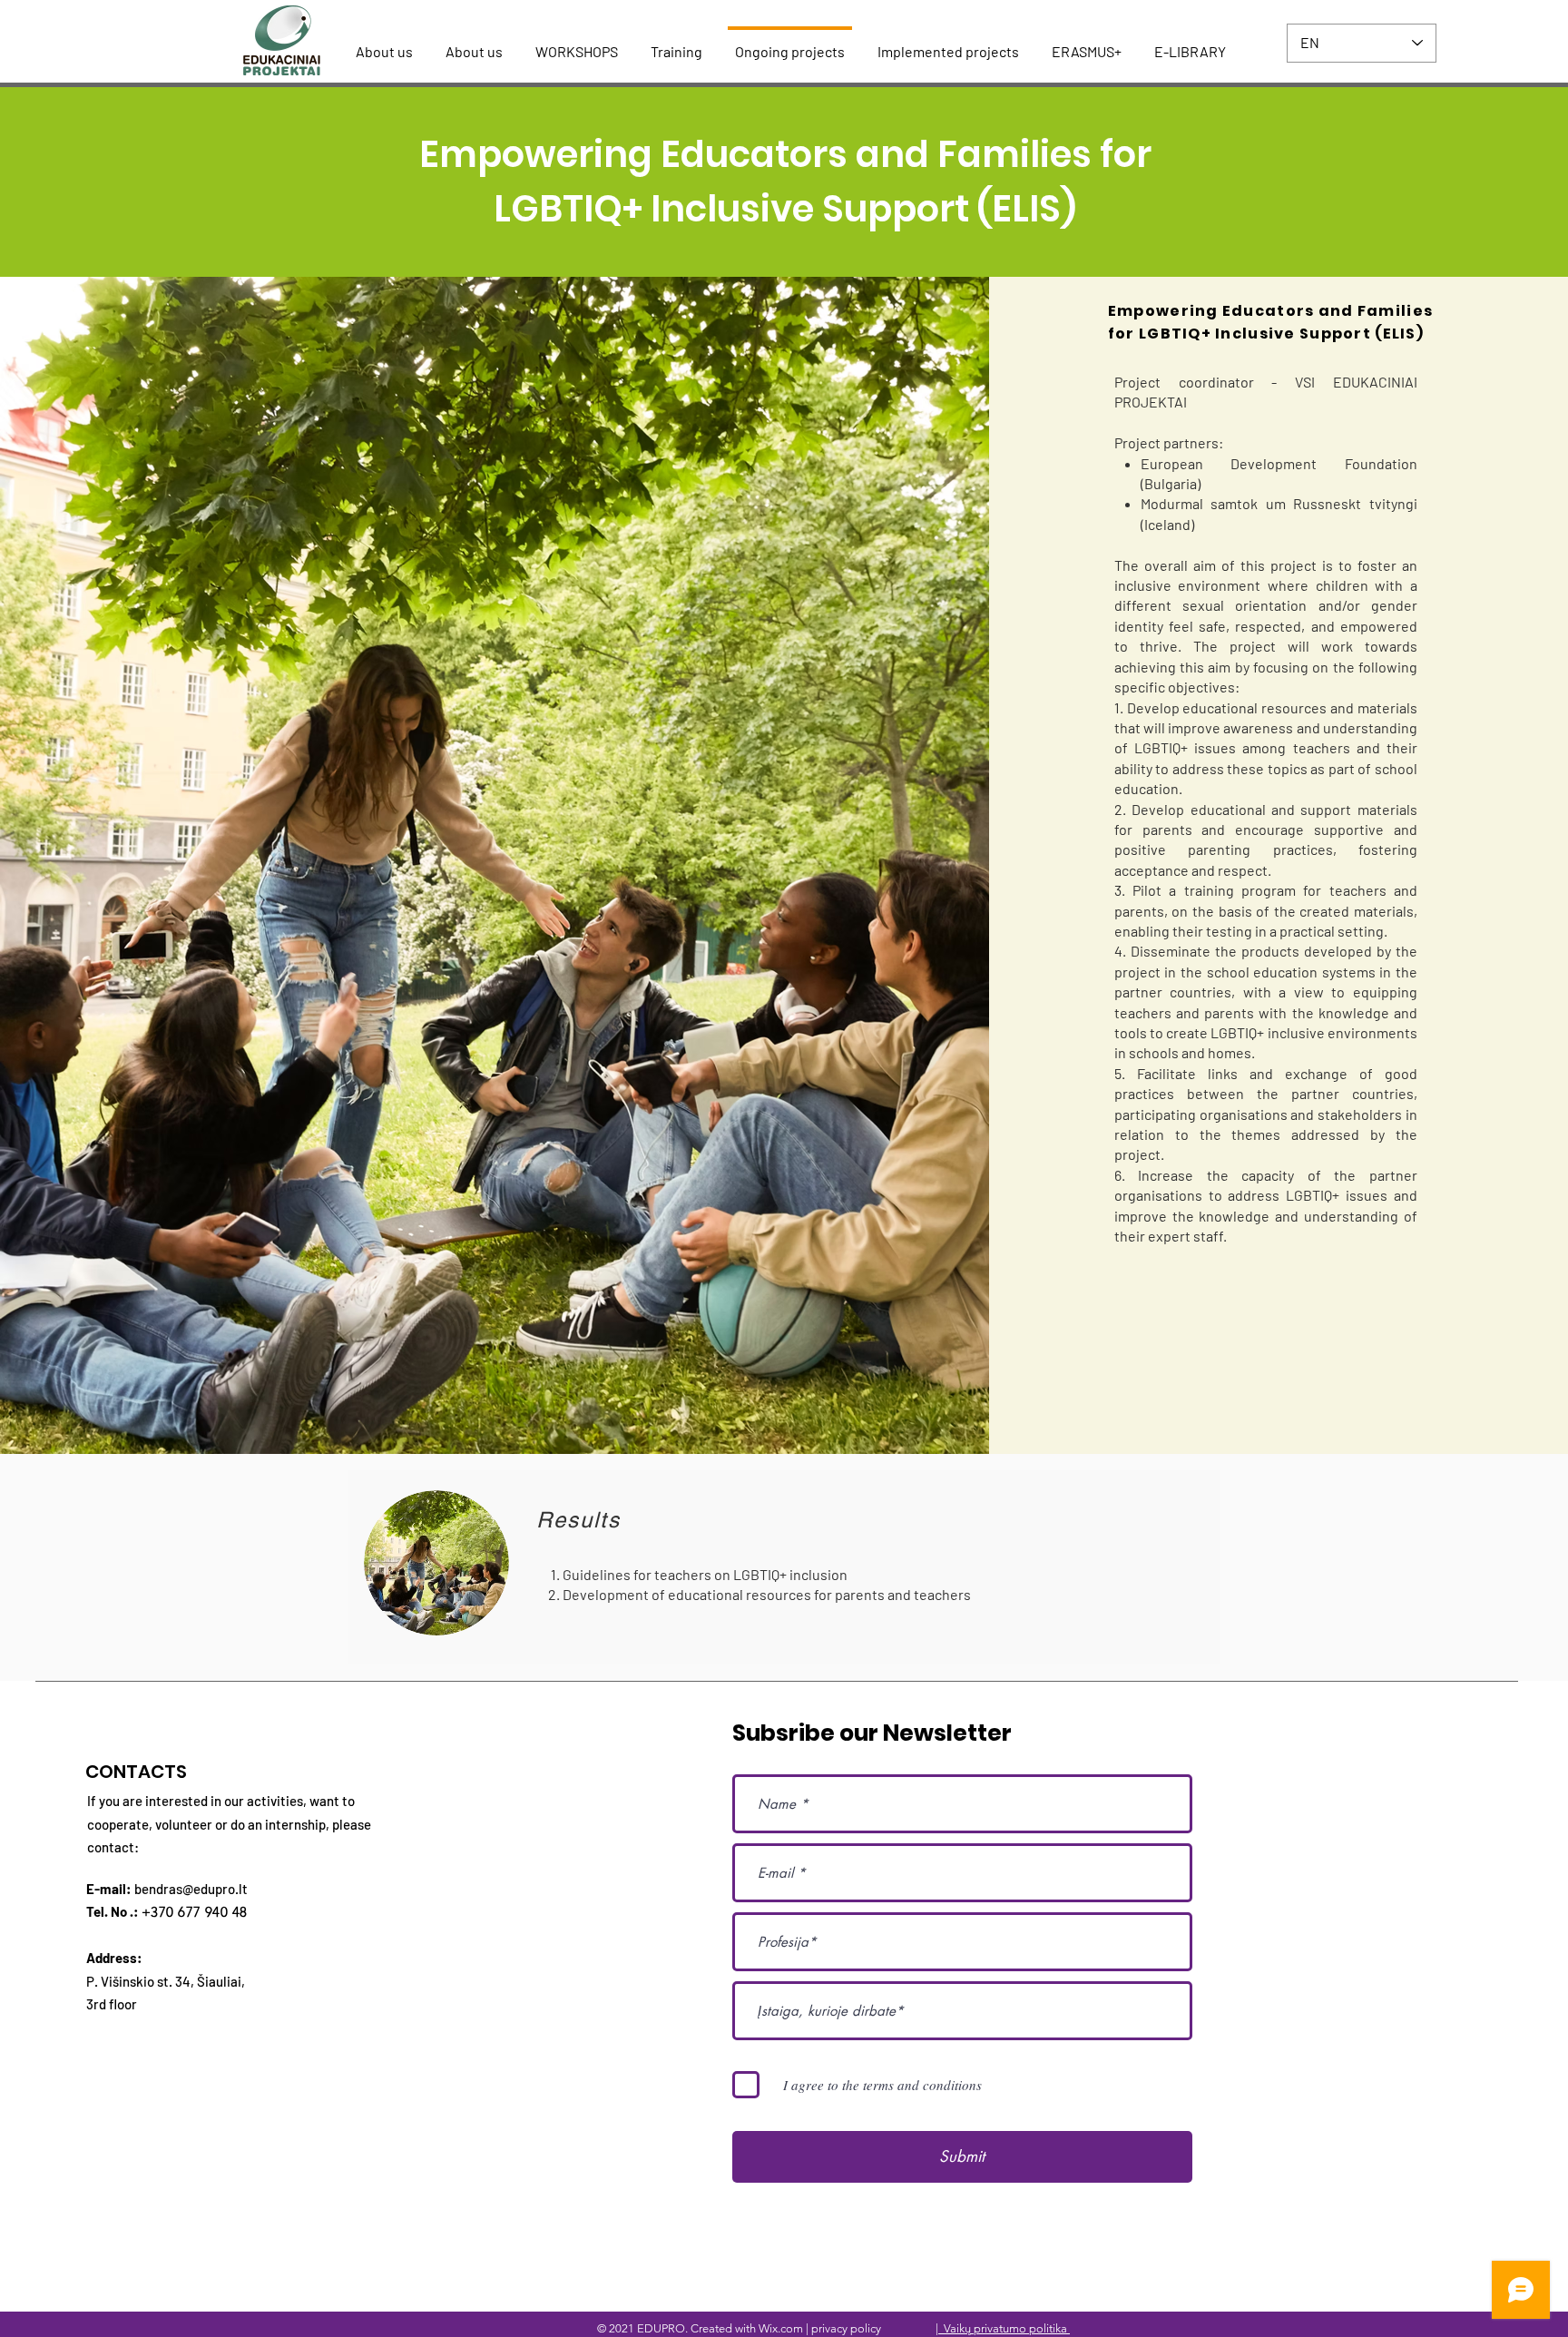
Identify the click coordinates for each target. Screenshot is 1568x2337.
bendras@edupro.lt (191, 1889)
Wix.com (781, 2328)
